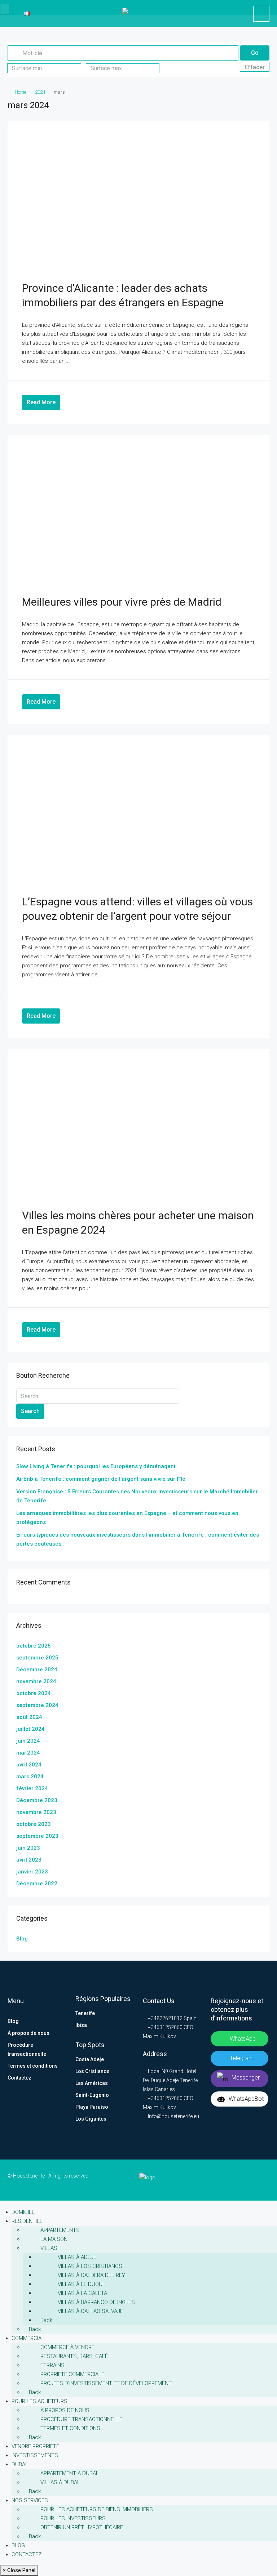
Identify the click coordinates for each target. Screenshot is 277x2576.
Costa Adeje (90, 2059)
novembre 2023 (36, 1812)
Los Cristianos (93, 2071)
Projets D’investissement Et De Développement (106, 2383)
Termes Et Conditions (70, 2428)
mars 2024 (30, 1777)
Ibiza (81, 2025)
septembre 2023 (37, 1836)
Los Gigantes (91, 2119)
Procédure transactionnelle (27, 2049)
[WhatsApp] (264, 2180)
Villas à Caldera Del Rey (91, 2275)
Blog (22, 1939)
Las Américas (92, 2083)
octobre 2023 (34, 1824)
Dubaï (19, 2464)
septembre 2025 (37, 1658)
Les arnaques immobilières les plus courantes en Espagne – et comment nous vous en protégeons (127, 1518)
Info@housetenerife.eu (173, 2116)
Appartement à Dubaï (69, 2473)
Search (30, 1411)
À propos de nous (28, 2033)
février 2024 (32, 1788)
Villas (49, 2248)
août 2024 (29, 1717)
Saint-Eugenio (92, 2095)
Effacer (255, 67)
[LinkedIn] (230, 2180)
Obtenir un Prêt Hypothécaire (82, 2527)
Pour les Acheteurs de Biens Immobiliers (97, 2509)
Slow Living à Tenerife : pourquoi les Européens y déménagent (96, 1466)
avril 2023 (29, 1860)
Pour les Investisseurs (73, 2518)
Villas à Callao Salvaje (90, 2311)
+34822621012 (165, 2018)
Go (255, 53)
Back (46, 2320)
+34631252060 (165, 2027)
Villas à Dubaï (59, 2482)
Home (21, 92)
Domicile (23, 2212)
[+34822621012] (261, 14)
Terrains (52, 2365)
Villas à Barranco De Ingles (96, 2302)
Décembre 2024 (37, 1670)
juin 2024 (28, 1741)
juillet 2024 (30, 1729)
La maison (54, 2239)
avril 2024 (29, 1765)
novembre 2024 (36, 1681)
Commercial (28, 2338)
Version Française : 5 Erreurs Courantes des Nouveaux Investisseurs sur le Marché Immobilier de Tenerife (137, 1496)
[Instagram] (241, 2180)
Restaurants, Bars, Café (74, 2356)
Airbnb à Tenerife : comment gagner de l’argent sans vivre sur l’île (101, 1479)
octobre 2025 (34, 1646)
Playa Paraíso (92, 2107)
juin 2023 (28, 1848)
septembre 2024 (37, 1705)
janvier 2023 (32, 1872)
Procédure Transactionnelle (81, 2419)
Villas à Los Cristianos (90, 2266)
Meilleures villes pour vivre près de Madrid (122, 602)
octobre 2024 (34, 1693)
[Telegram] (253, 2180)
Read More (41, 402)
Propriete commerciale (72, 2374)
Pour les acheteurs (39, 2401)
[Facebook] (218, 2180)
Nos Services (30, 2500)
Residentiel (27, 2221)
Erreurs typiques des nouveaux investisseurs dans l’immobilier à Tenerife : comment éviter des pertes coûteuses (138, 1539)
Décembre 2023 (37, 1800)
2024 (40, 92)
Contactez (19, 2078)
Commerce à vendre (67, 2347)
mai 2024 (28, 1753)
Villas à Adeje (77, 2257)
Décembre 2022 (37, 1884)
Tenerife (85, 2013)
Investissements (35, 2455)
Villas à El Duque (82, 2284)
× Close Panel (19, 2570)
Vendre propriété (35, 2446)
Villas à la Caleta (82, 2293)
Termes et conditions (33, 2066)
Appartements (60, 2230)
